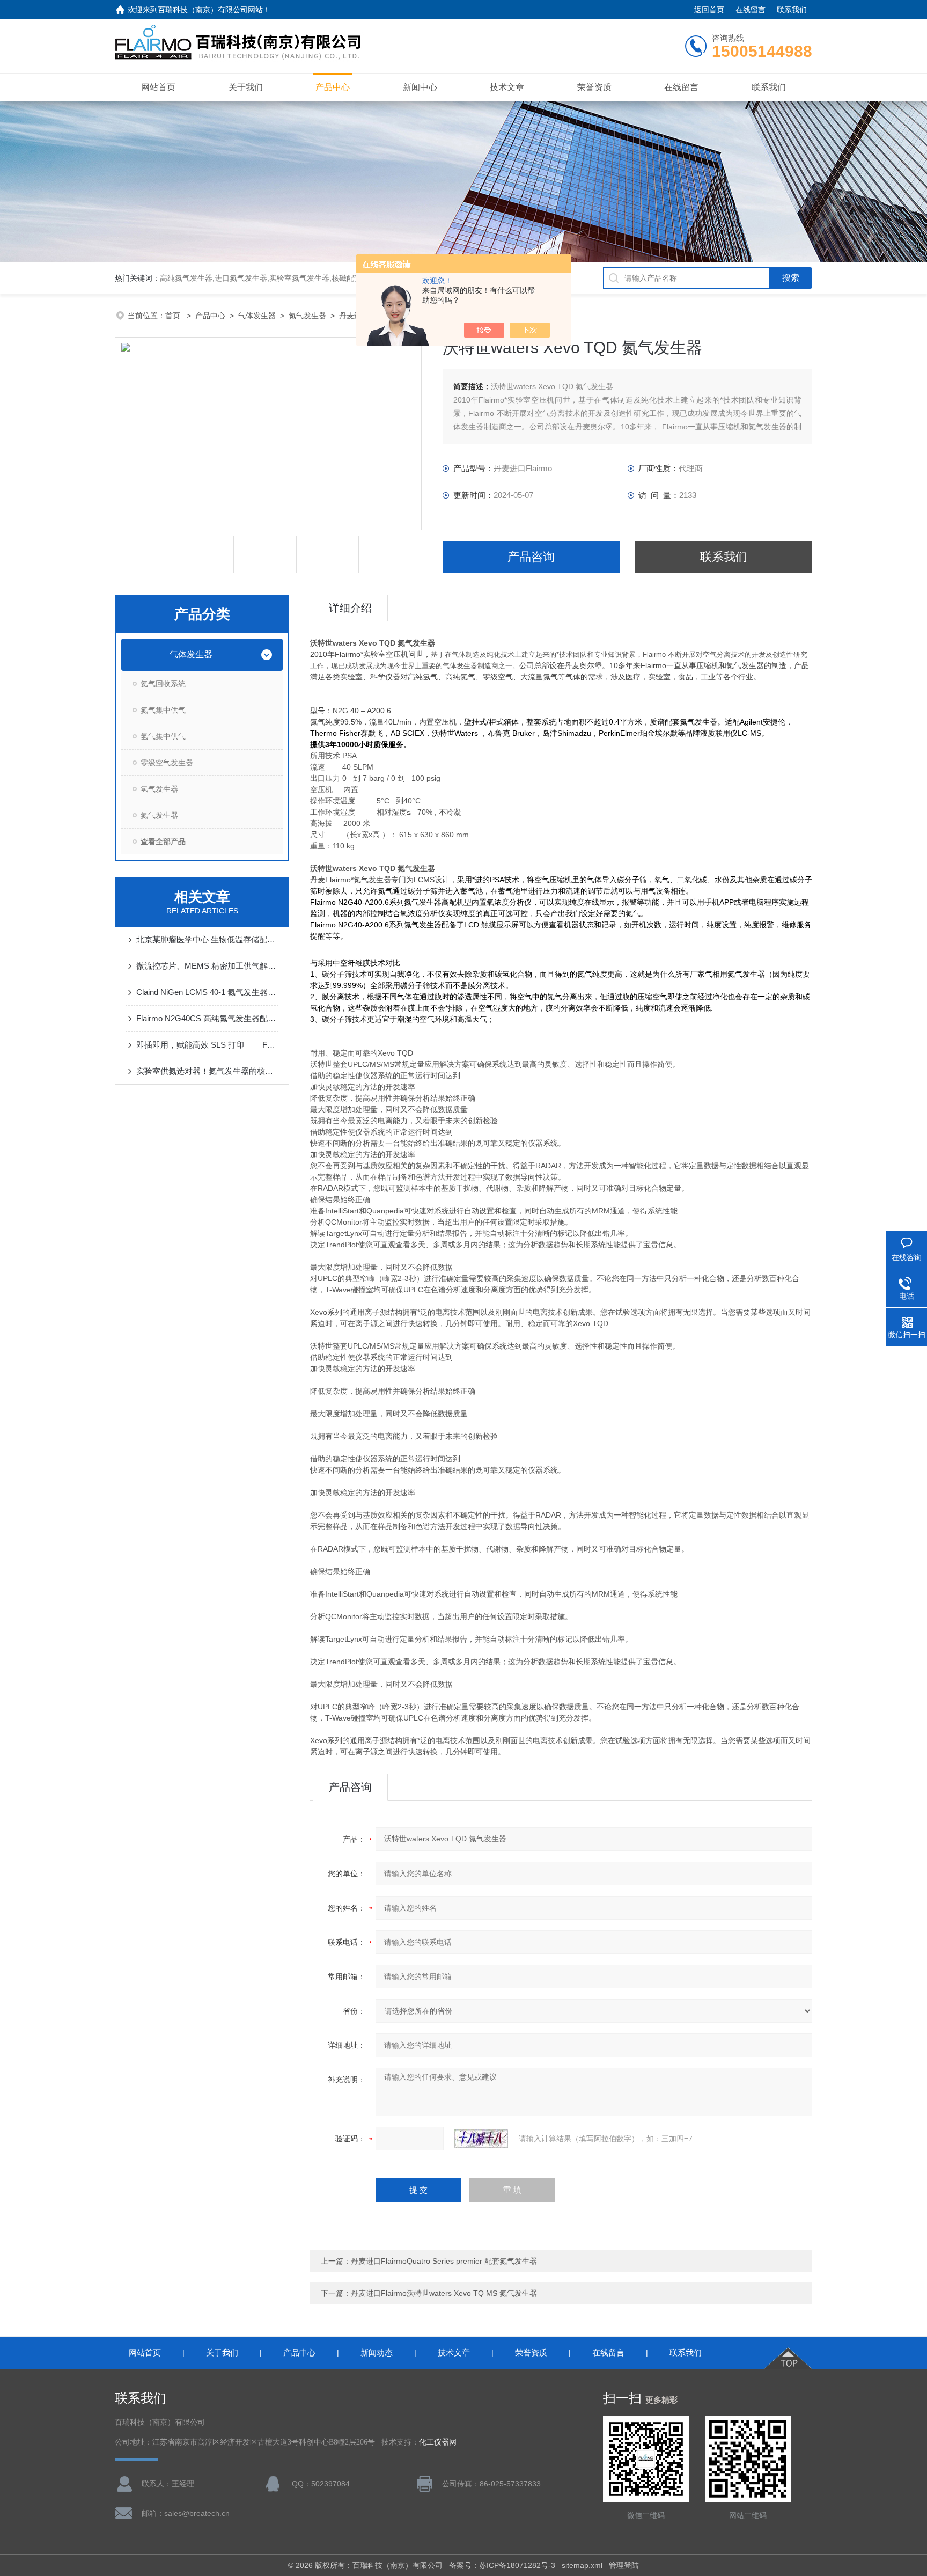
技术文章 (507, 87)
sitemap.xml (582, 2565)
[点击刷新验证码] (481, 2139)
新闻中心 (420, 87)
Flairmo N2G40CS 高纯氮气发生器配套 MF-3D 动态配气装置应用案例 (207, 1018)
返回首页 (709, 10)
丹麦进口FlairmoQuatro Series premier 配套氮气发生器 (444, 2261)
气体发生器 (257, 316)
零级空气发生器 (167, 763)
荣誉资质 (594, 87)
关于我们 (246, 87)
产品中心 (333, 87)
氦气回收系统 (163, 684)
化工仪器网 (438, 2442)
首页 (174, 316)
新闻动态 (377, 2352)
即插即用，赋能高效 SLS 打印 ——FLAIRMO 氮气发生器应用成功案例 (207, 1045)
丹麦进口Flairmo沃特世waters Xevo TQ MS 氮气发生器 (444, 2293)
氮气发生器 (307, 316)
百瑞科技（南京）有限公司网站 (210, 10)
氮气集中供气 (163, 710)
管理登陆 (624, 2565)
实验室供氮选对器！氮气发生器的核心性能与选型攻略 (207, 1071)
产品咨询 (531, 557)
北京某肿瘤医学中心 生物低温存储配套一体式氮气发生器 (207, 939)
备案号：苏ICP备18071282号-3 (502, 2565)
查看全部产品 (163, 841)
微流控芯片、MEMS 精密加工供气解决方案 (207, 966)
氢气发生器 (159, 789)
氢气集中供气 (163, 736)
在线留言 (751, 10)
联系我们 (792, 10)
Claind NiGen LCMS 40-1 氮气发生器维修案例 (207, 992)
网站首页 (158, 87)
